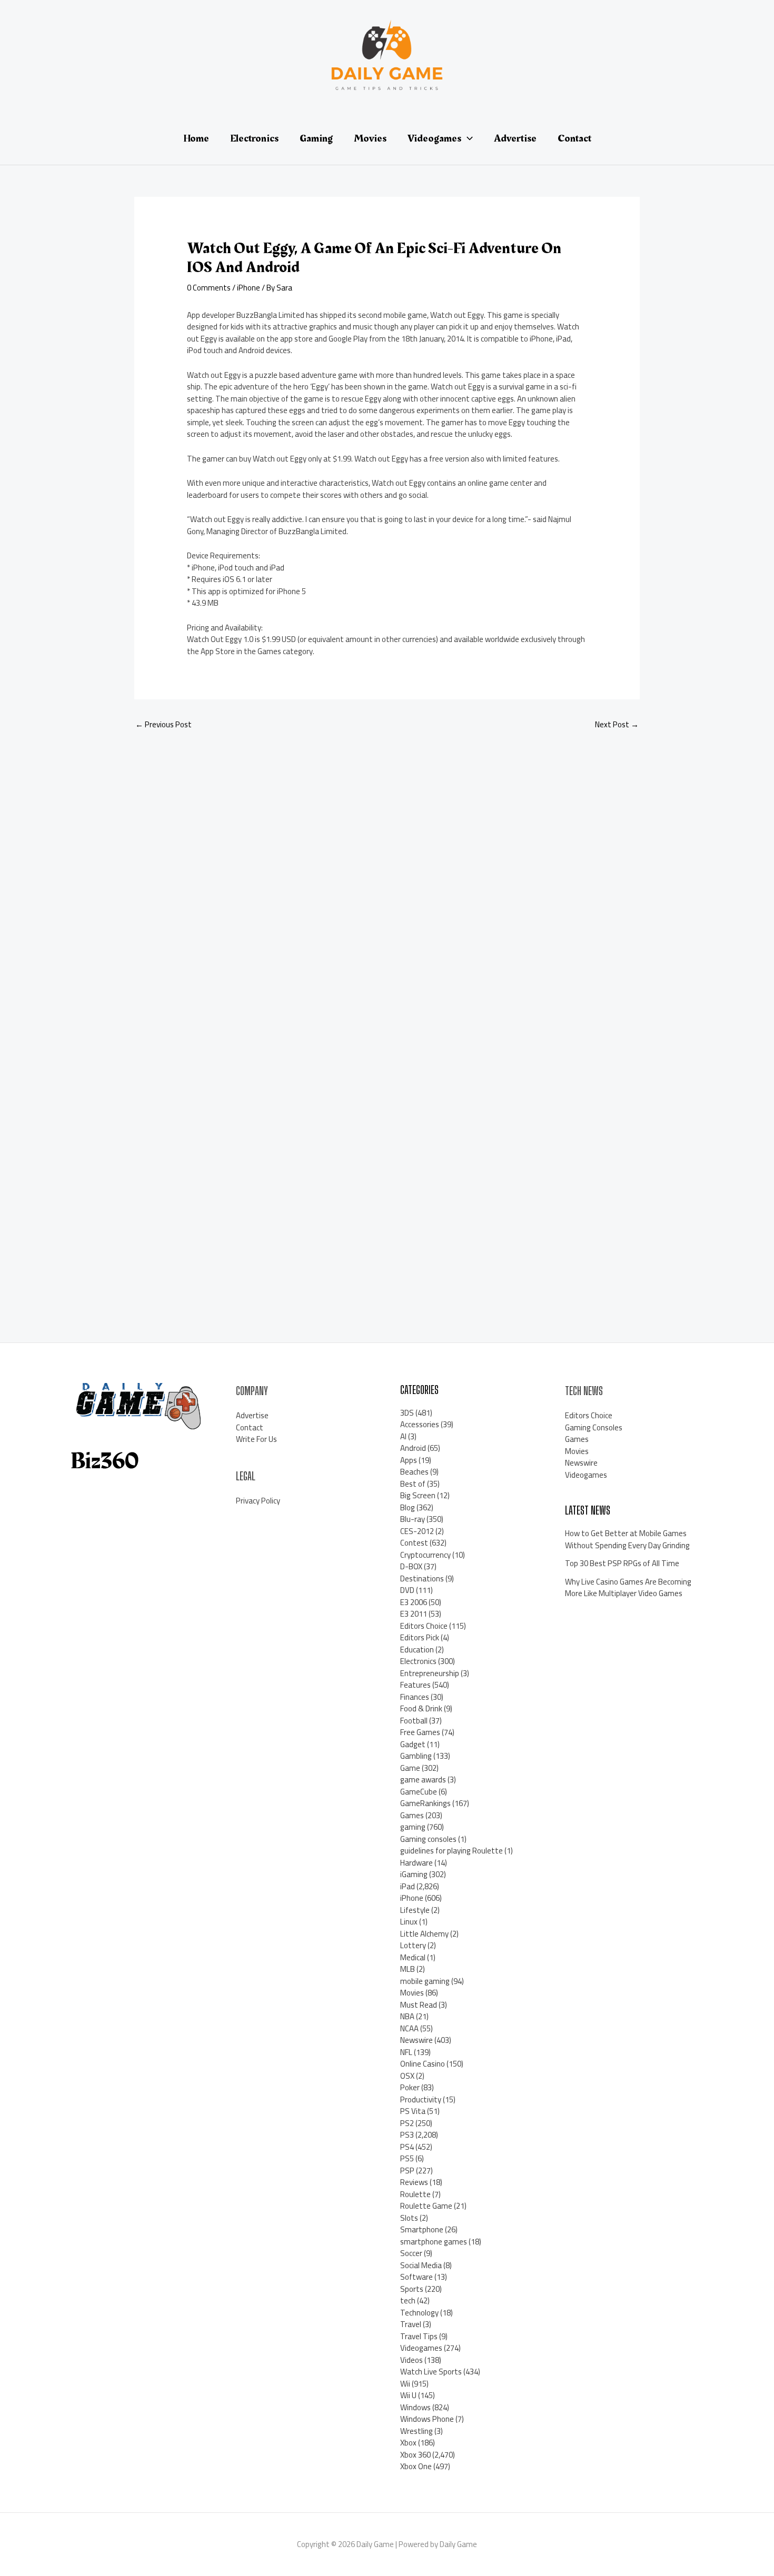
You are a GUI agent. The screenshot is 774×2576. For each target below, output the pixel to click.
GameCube (419, 1792)
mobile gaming (425, 1981)
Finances (415, 1697)
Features (415, 1685)
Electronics (418, 1661)
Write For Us (256, 1439)
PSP (407, 2171)
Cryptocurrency (425, 1555)
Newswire (416, 2040)
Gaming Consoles (594, 1427)
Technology (419, 2313)
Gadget (413, 1744)
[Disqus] (387, 879)
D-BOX (411, 1566)
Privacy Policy (258, 1501)
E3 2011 (414, 1614)
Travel (411, 2324)
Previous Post (163, 724)
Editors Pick (420, 1637)
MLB (408, 1969)
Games (412, 1815)
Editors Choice (424, 1626)
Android (413, 1448)
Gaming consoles (428, 1839)
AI (403, 1436)
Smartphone (422, 2229)
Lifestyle (415, 1910)
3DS (407, 1413)
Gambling (416, 1756)
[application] (467, 138)
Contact (250, 1427)
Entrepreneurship (430, 1673)
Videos (411, 2360)
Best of (413, 1484)
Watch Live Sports (431, 2372)
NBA (407, 2016)
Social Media (421, 2265)
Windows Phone (427, 2419)
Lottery (413, 1945)
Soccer (411, 2253)
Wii (405, 2384)
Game (410, 1768)
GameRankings (425, 1803)
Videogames (421, 2348)
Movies (412, 1993)
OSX (407, 2076)
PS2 (407, 2123)
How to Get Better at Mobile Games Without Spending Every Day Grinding (627, 1539)
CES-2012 (417, 1531)
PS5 (407, 2158)
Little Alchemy (424, 1934)
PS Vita (413, 2111)
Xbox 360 (415, 2455)
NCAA (409, 2028)
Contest (414, 1543)
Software (416, 2277)
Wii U (408, 2395)
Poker (410, 2087)
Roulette (415, 2194)
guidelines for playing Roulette (451, 1851)
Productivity (421, 2099)
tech (408, 2301)
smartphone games (434, 2242)
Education (417, 1650)
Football (414, 1721)
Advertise (252, 1415)
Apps (409, 1460)
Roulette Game (426, 2206)
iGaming (414, 1874)
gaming (413, 1827)
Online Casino (423, 2064)
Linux (409, 1922)
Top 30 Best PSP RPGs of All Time (622, 1563)
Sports (412, 2289)
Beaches (414, 1472)
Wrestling (416, 2431)
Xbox (408, 2443)
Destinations (422, 1578)
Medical (413, 1957)
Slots (409, 2218)
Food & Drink (421, 1708)
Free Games (420, 1732)
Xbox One (416, 2466)
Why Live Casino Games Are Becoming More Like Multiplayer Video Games (628, 1588)
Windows (415, 2407)
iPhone (249, 288)
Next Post (617, 724)
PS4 (407, 2147)
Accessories (420, 1424)
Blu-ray (413, 1519)
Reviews (414, 2182)
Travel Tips (419, 2336)
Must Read (419, 2005)
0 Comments (209, 288)
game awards (423, 1780)
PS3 (407, 2135)
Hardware (416, 1863)
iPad (408, 1886)
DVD (407, 1590)
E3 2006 (414, 1602)
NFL (406, 2052)
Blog (408, 1507)
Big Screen (418, 1495)
